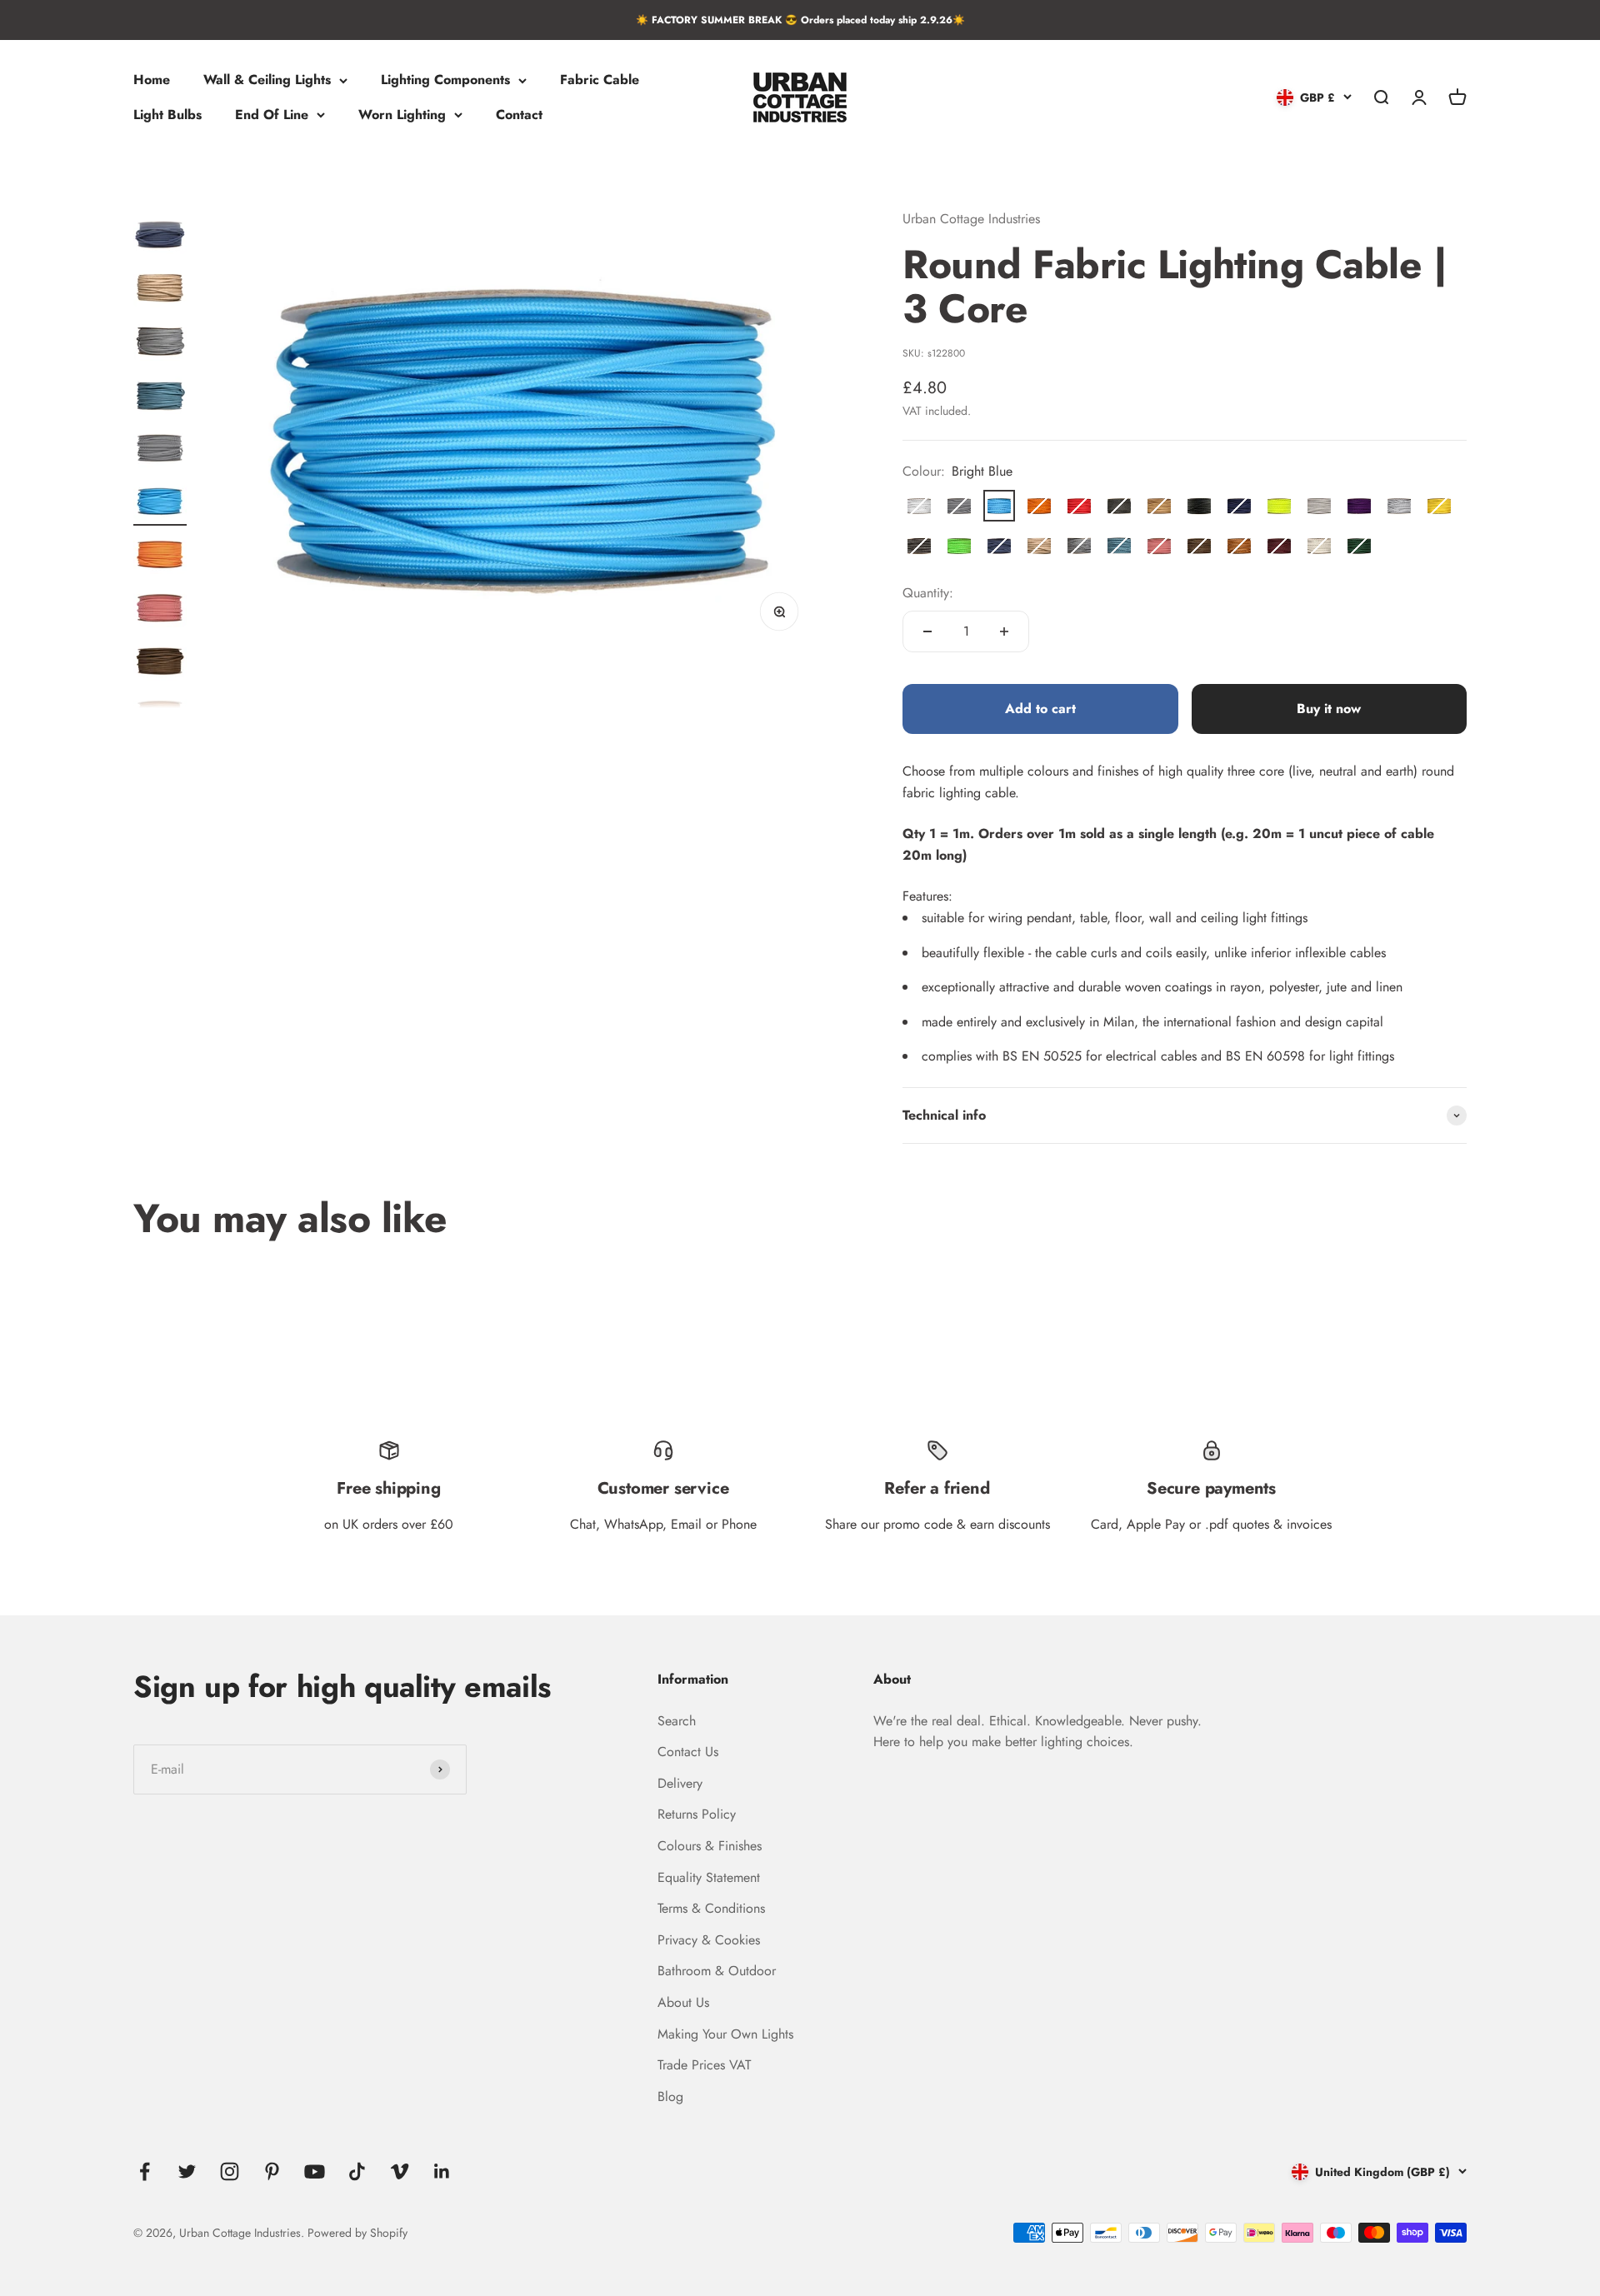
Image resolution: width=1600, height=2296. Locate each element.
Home (152, 80)
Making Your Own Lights (725, 2034)
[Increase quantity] (1004, 631)
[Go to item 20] (160, 503)
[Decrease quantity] (927, 631)
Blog (670, 2096)
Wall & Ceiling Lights (267, 80)
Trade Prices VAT (704, 2065)
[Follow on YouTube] (315, 2171)
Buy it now (1329, 709)
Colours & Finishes (710, 1846)
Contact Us (688, 1752)
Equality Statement (709, 1877)
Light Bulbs (167, 115)
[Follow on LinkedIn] (442, 2171)
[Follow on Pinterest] (272, 2171)
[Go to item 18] (160, 397)
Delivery (680, 1783)
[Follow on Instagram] (230, 2171)
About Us (683, 2002)
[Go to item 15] (160, 237)
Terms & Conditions (711, 1908)
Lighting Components (445, 80)
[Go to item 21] (160, 557)
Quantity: (928, 593)
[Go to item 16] (160, 290)
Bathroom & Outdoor (717, 1971)
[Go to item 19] (160, 450)
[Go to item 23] (160, 663)
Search (677, 1721)
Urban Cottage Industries (971, 219)
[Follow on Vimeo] (400, 2171)
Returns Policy (697, 1814)
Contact (519, 115)
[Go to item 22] (160, 610)
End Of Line (272, 115)
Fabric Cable (600, 80)
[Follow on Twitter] (187, 2171)
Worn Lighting (402, 115)
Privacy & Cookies (709, 1940)
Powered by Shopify (357, 2233)
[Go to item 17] (160, 343)
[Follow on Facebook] (145, 2171)
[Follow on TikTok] (357, 2171)
